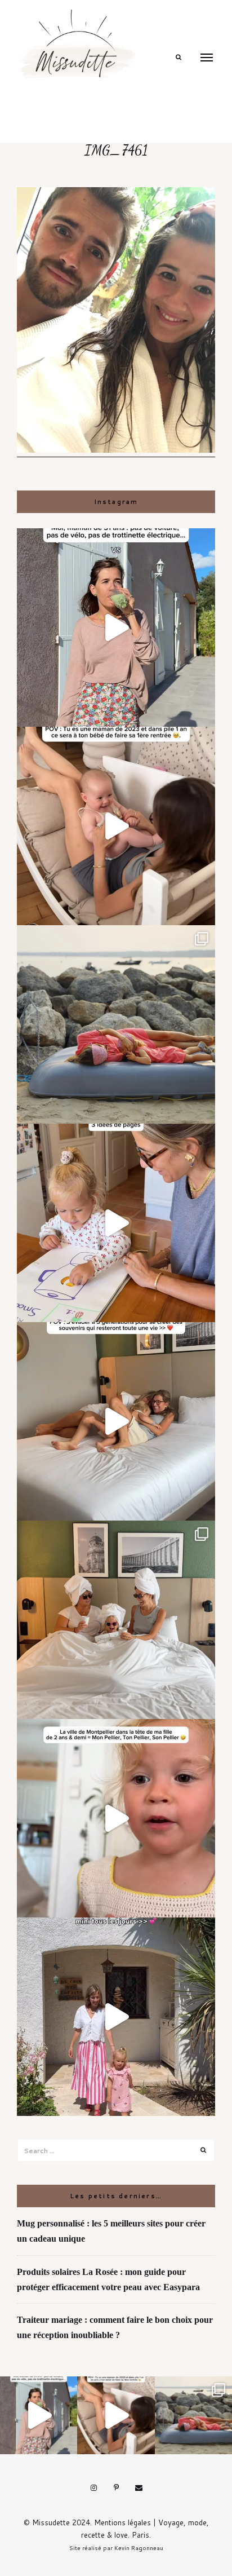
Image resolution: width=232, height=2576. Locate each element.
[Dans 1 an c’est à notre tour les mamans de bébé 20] (116, 826)
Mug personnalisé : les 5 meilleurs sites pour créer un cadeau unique (111, 2231)
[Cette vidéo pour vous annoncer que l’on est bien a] (116, 1818)
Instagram (93, 2488)
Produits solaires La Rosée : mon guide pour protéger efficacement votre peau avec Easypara (108, 2279)
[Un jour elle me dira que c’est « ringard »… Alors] (116, 2017)
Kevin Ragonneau (139, 2548)
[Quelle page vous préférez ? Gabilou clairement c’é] (116, 1223)
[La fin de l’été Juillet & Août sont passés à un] (116, 1024)
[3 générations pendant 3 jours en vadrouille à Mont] (116, 1620)
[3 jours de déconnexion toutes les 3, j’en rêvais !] (116, 1421)
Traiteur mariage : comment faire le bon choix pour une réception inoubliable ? (115, 2327)
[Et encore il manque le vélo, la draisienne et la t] (116, 628)
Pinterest (116, 2488)
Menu (207, 58)
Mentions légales (122, 2522)
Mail (139, 2488)
